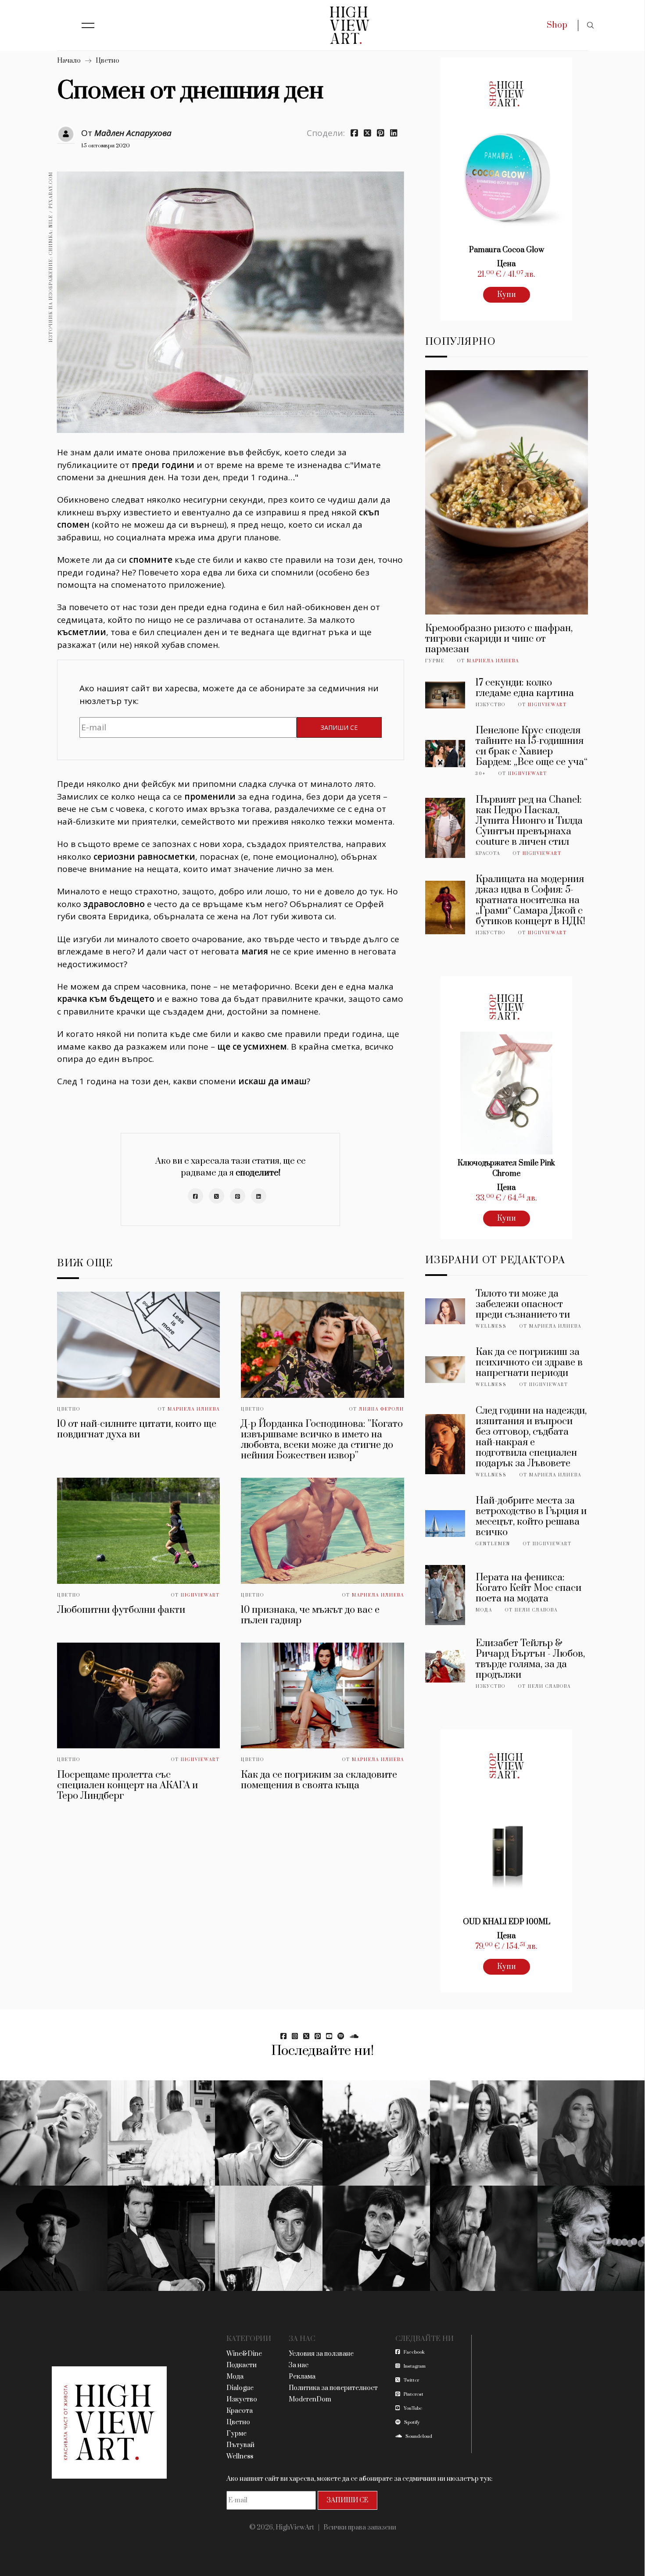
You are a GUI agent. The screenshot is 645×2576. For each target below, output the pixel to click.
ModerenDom (310, 2399)
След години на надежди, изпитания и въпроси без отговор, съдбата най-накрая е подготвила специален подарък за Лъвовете (531, 1437)
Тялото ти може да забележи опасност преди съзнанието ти (523, 1304)
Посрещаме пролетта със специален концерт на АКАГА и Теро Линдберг (127, 1785)
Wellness (491, 1326)
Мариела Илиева (194, 1409)
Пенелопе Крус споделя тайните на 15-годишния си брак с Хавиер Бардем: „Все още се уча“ (532, 746)
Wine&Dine (244, 2354)
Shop (557, 25)
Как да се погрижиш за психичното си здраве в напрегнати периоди (529, 1363)
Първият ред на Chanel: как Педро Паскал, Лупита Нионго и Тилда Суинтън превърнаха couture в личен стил (529, 821)
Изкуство (491, 705)
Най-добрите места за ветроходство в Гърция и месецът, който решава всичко (531, 1517)
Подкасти (242, 2365)
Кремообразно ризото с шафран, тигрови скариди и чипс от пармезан (499, 639)
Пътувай (240, 2445)
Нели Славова (536, 1610)
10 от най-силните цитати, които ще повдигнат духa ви (137, 1429)
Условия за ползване (321, 2354)
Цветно (107, 61)
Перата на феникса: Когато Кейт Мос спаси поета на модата (529, 1588)
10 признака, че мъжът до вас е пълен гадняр (310, 1615)
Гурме (435, 661)
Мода (484, 1610)
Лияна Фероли (382, 1409)
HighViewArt (200, 1595)
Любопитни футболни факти (121, 1610)
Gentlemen (493, 1544)
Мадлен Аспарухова (133, 133)
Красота (488, 854)
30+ (481, 774)
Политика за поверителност (333, 2388)
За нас (299, 2365)
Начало (69, 61)
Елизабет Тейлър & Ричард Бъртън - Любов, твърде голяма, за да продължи (530, 1659)
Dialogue (240, 2388)
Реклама (302, 2377)
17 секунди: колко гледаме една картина (525, 688)
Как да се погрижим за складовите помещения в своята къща (319, 1780)
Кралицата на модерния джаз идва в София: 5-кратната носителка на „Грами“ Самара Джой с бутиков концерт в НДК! (530, 900)
